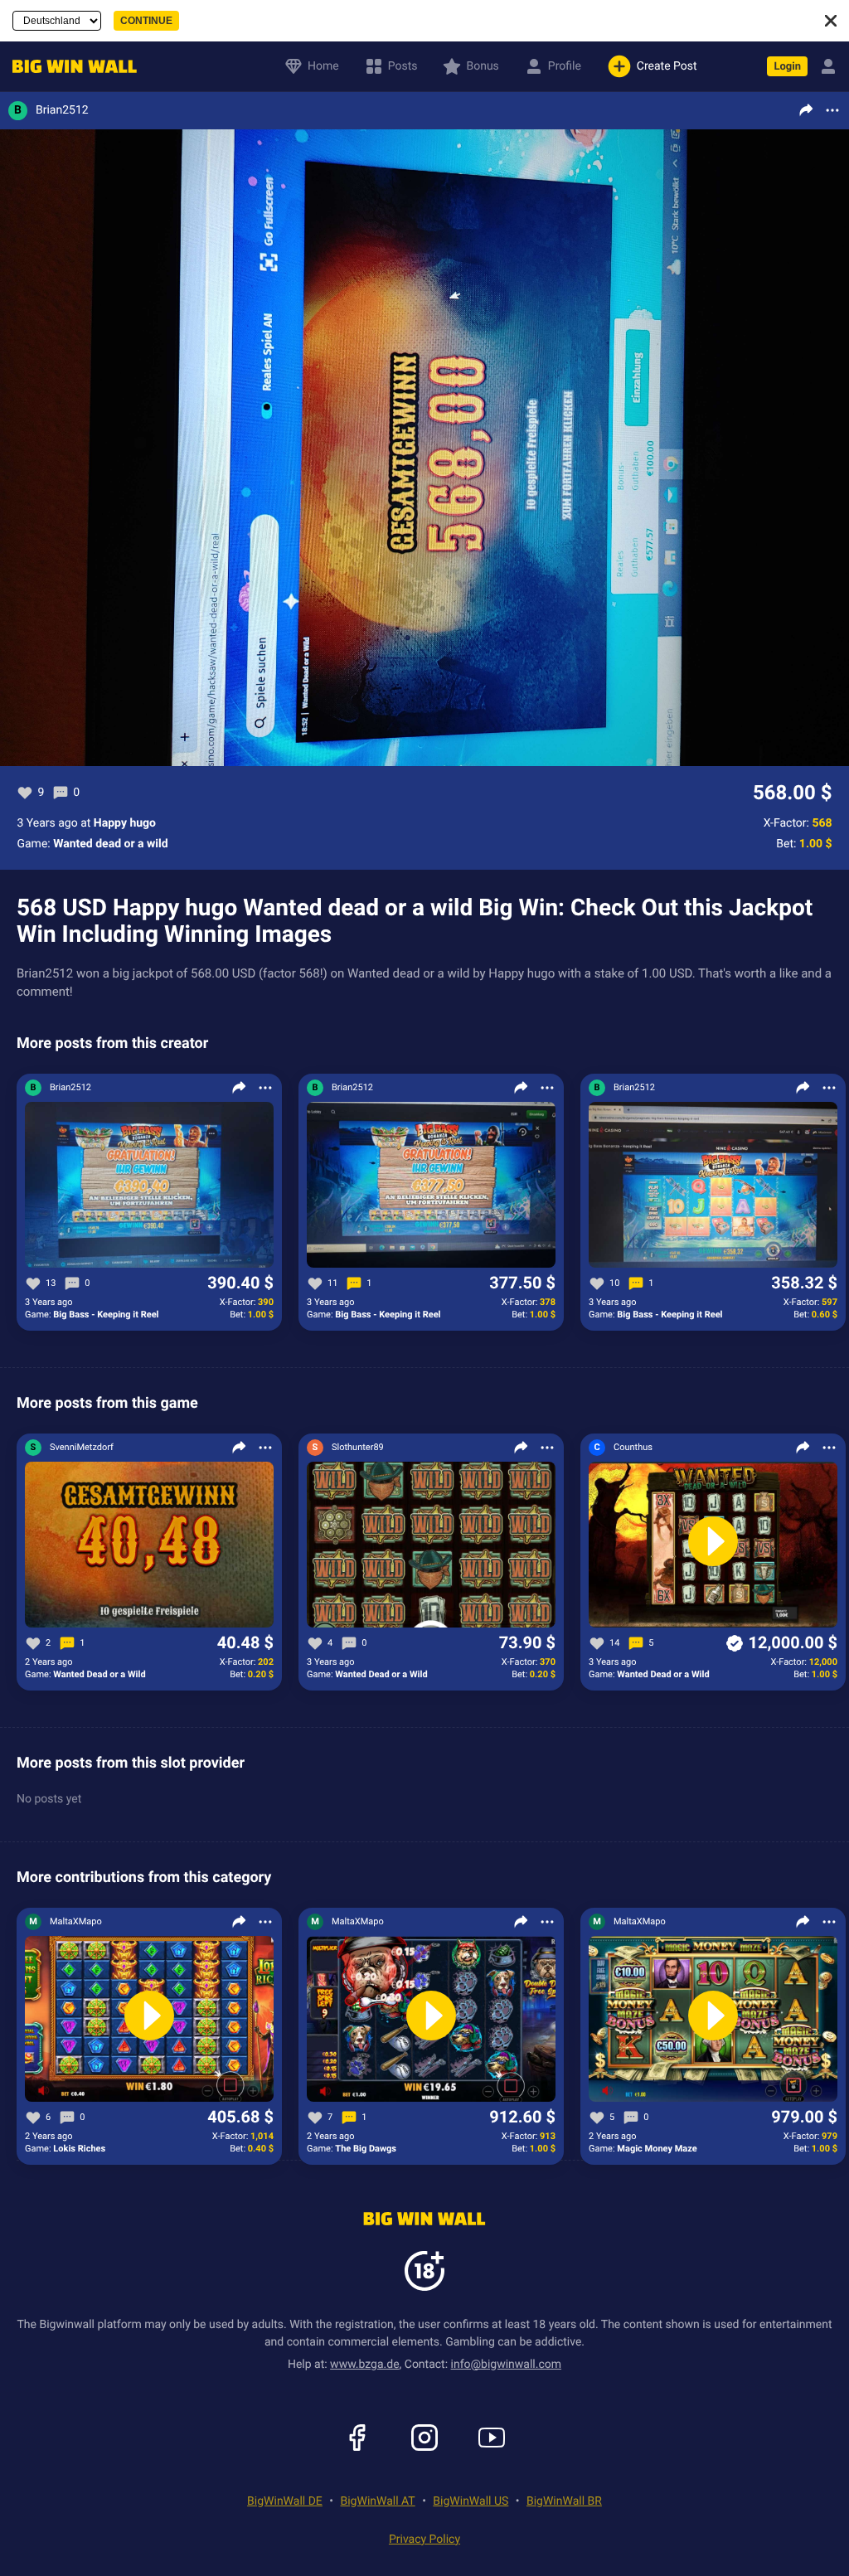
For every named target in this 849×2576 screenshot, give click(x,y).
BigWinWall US (471, 2501)
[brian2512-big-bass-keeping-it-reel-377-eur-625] (431, 1186)
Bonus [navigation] (482, 66)
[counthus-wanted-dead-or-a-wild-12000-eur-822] (713, 1545)
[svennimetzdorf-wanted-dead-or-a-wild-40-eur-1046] (149, 1545)
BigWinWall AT (378, 2501)
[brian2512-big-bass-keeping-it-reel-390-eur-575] (149, 1186)
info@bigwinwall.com (507, 2365)
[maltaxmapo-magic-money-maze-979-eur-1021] (713, 2020)
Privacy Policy (424, 2540)
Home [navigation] (323, 66)
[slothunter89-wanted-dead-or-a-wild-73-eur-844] (431, 1545)
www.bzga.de (364, 2365)
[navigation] (70, 67)
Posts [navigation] (403, 66)
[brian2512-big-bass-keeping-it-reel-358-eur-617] (713, 1186)
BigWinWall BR (564, 2501)
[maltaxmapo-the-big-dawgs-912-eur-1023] (431, 2020)
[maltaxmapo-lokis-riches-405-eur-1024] (149, 2020)
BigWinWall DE (285, 2501)
